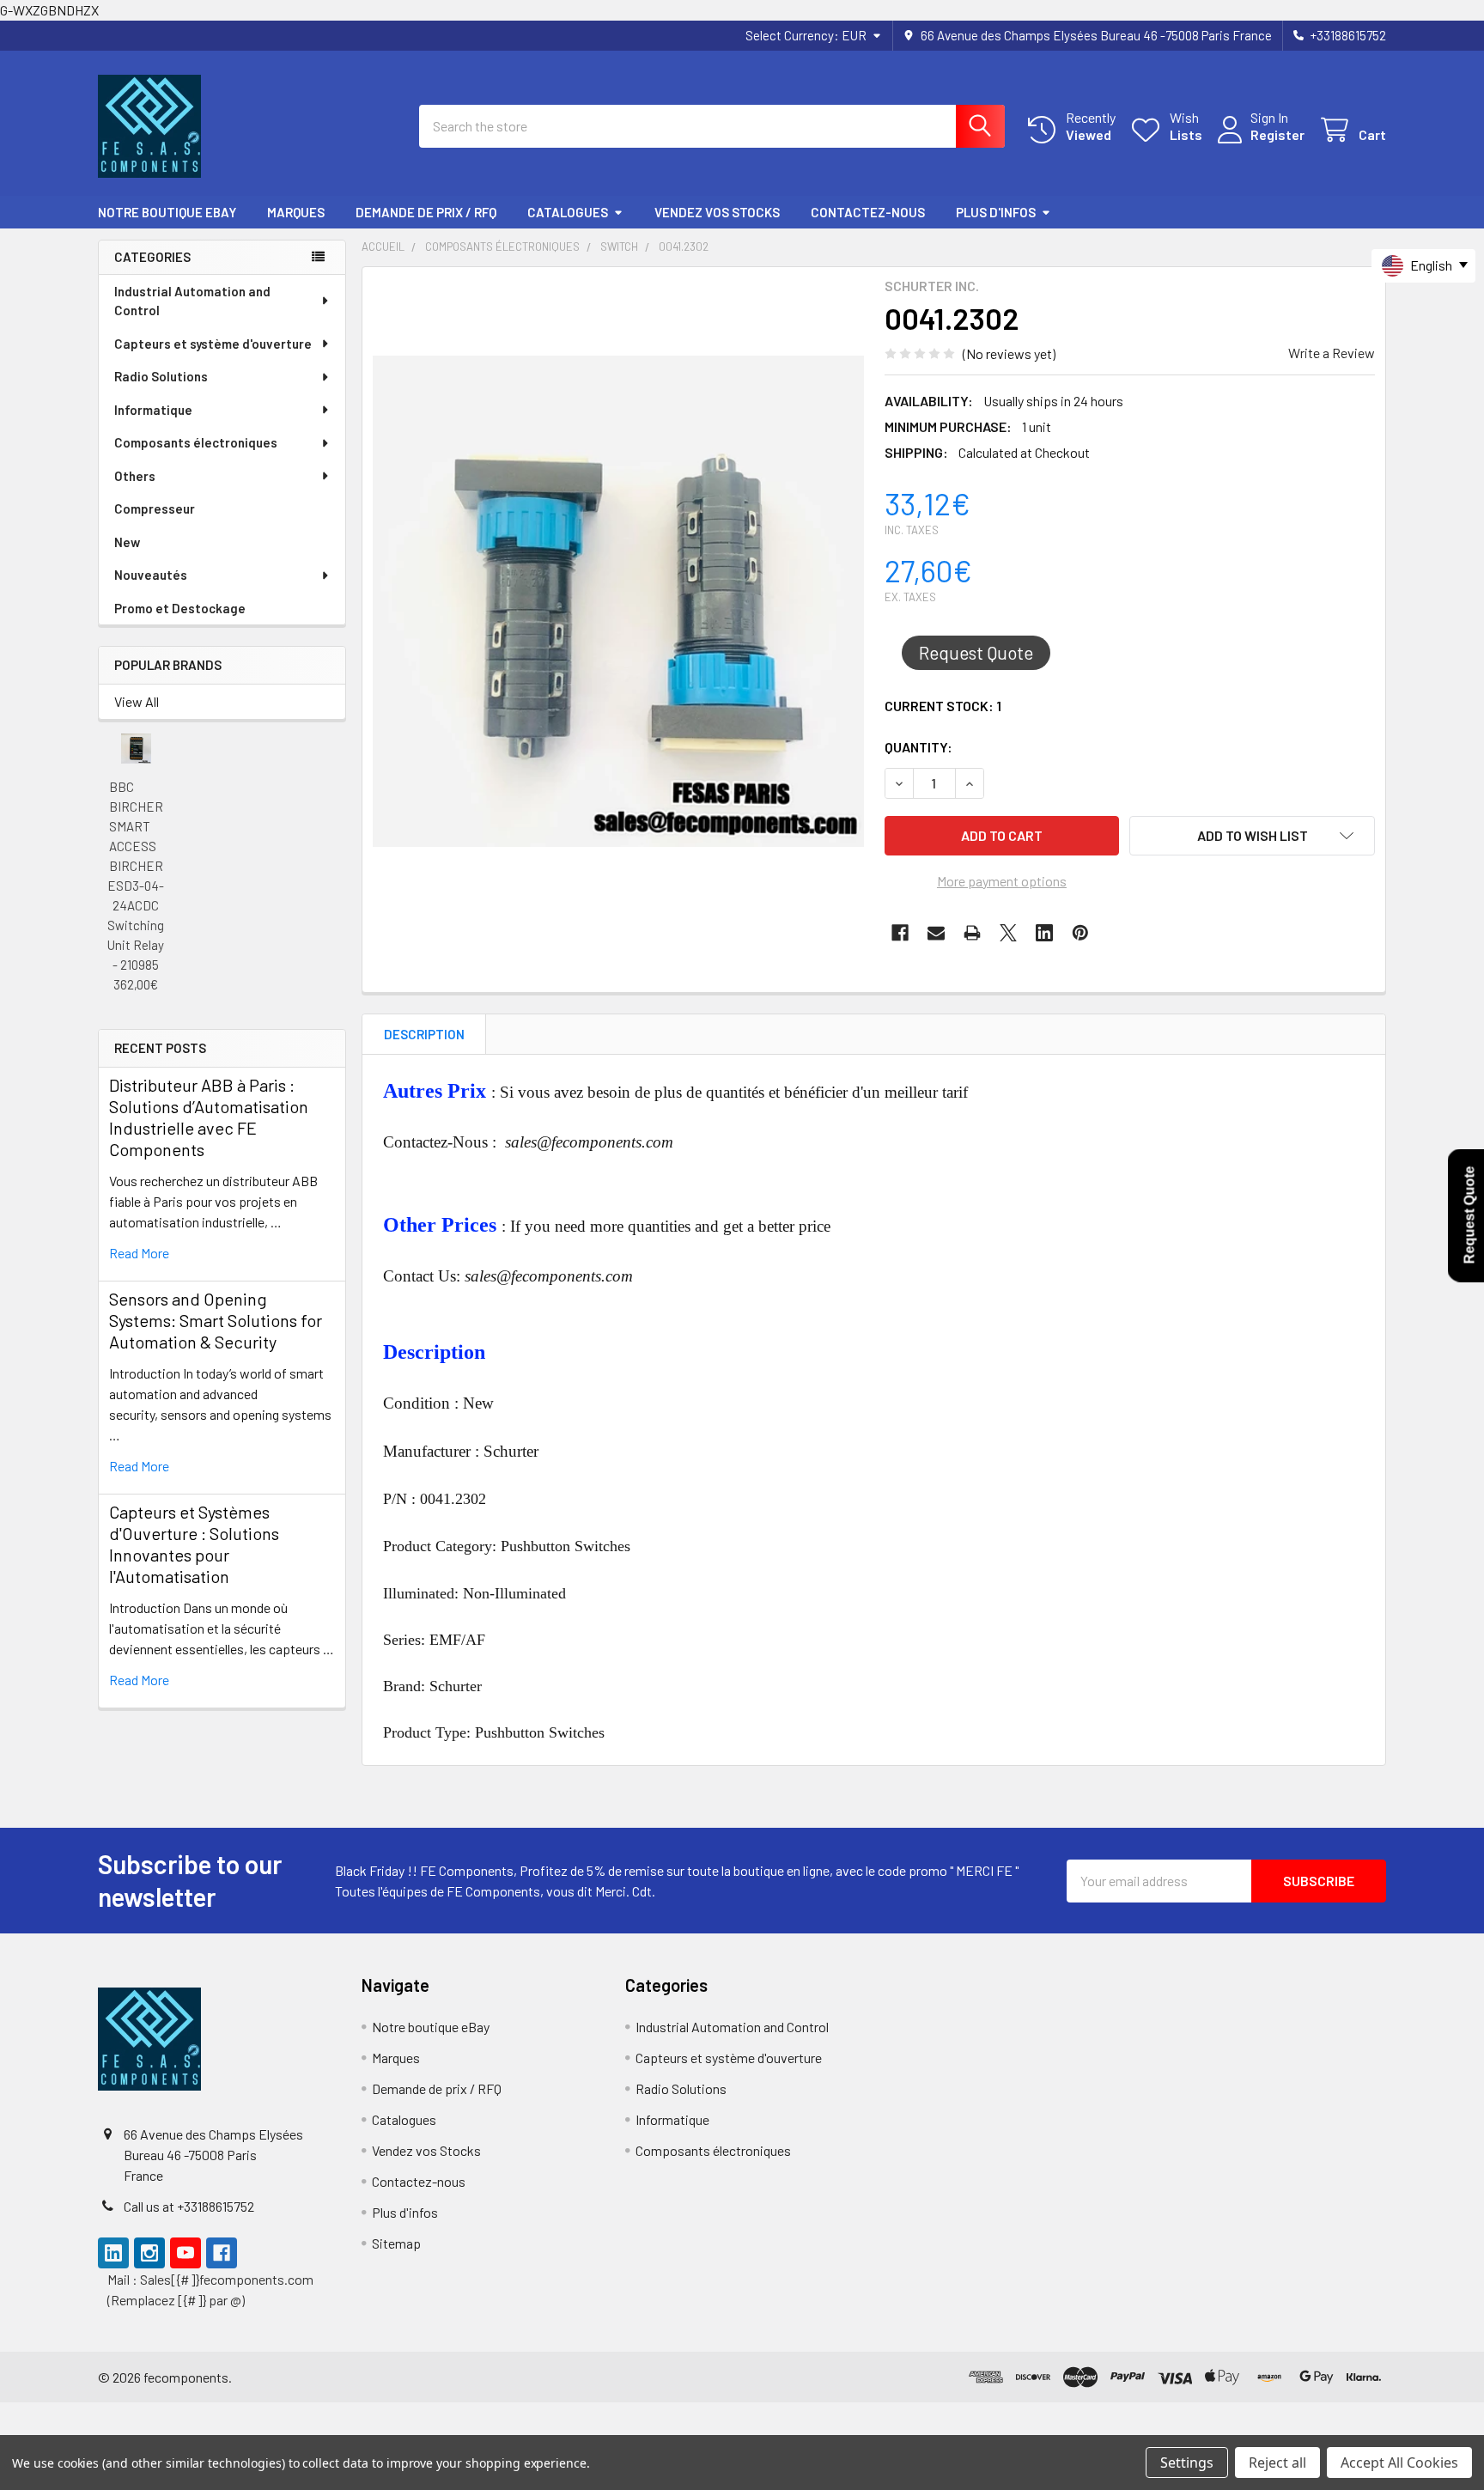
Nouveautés (151, 575)
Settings (1187, 2463)
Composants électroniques (196, 442)
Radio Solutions (161, 376)
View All (137, 701)
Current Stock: (943, 706)
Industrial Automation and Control (192, 301)
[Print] (972, 933)
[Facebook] (900, 933)
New (127, 542)
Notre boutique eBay (167, 212)
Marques (296, 212)
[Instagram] (149, 2253)
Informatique (153, 410)
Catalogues (568, 212)
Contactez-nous (868, 212)
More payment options (1002, 881)
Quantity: (918, 747)
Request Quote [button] (976, 652)
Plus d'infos (996, 212)
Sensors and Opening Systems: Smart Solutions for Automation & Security (216, 1320)
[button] (1252, 836)
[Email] (936, 933)
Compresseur (155, 508)
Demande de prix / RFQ (426, 212)
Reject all (1277, 2463)
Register (1277, 134)
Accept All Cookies (1399, 2463)
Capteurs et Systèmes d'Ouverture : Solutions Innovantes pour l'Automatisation (194, 1544)
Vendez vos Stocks (717, 212)
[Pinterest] (1080, 933)
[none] (618, 601)
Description (424, 1034)
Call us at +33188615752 (189, 2206)
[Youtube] (185, 2253)
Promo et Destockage (180, 608)
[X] (1008, 933)
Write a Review (1332, 353)
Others (135, 476)
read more (139, 1253)
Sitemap (396, 2243)
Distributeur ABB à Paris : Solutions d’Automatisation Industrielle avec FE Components (209, 1117)
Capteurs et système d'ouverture (213, 344)
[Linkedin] (1044, 933)
